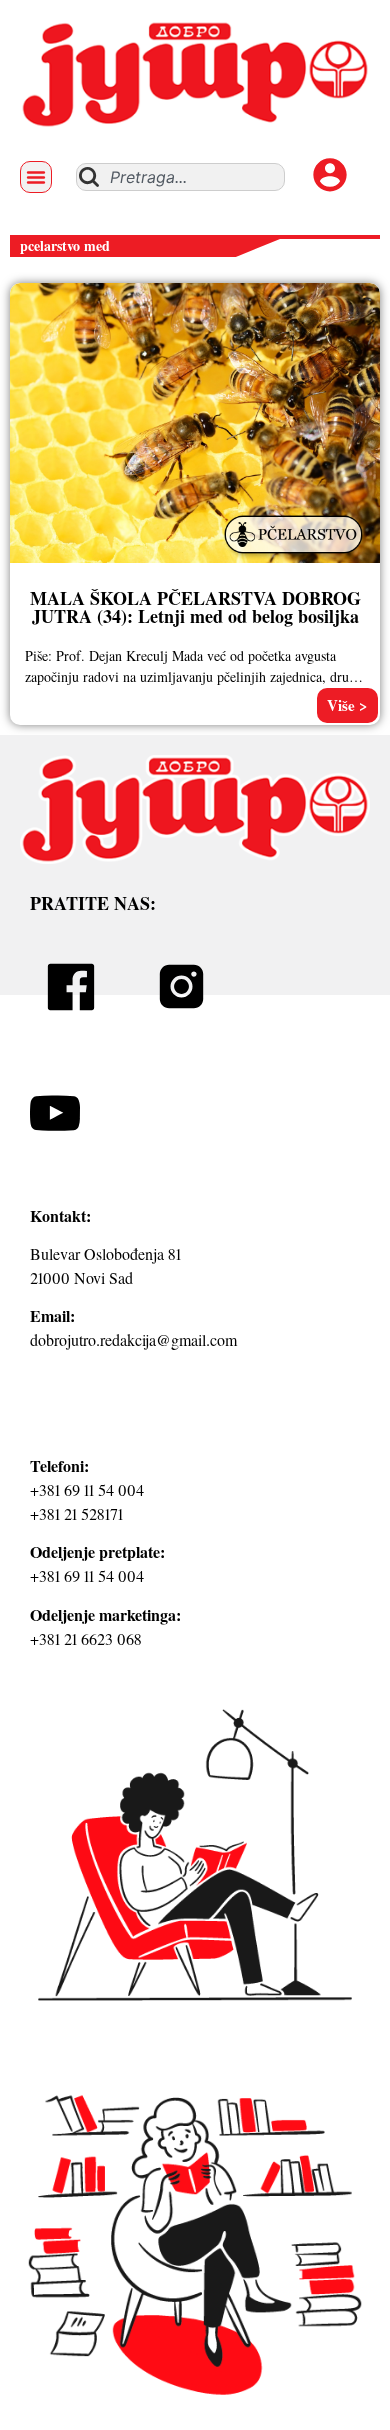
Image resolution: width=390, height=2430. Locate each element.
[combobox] (180, 177)
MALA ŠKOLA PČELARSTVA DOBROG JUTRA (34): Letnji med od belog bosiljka (195, 607)
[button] (36, 177)
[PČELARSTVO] (296, 555)
